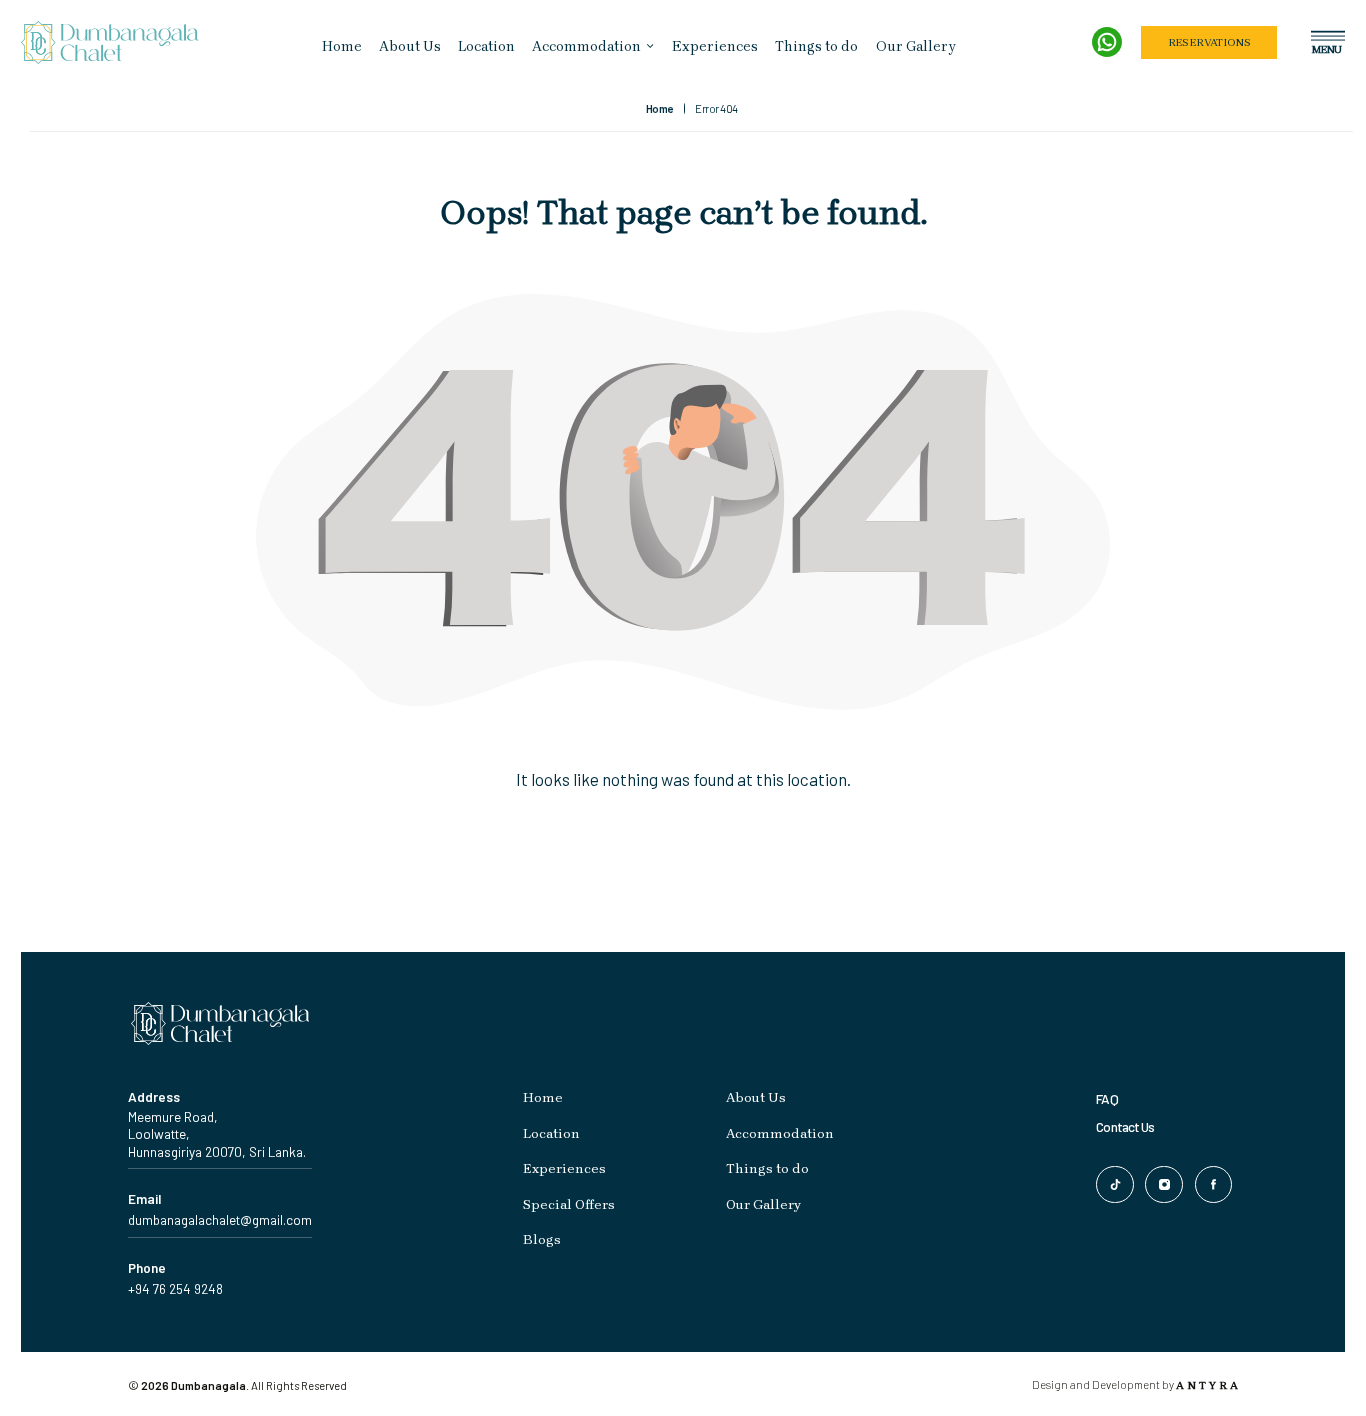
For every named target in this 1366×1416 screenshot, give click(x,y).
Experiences (715, 46)
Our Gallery (916, 46)
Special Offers (569, 1204)
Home (342, 46)
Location (486, 46)
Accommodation (586, 46)
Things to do (816, 46)
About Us (410, 46)
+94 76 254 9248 (175, 1288)
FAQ (1106, 1098)
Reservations (1209, 42)
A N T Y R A (1207, 1385)
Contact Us (1125, 1126)
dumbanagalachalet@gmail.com (220, 1219)
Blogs (542, 1239)
